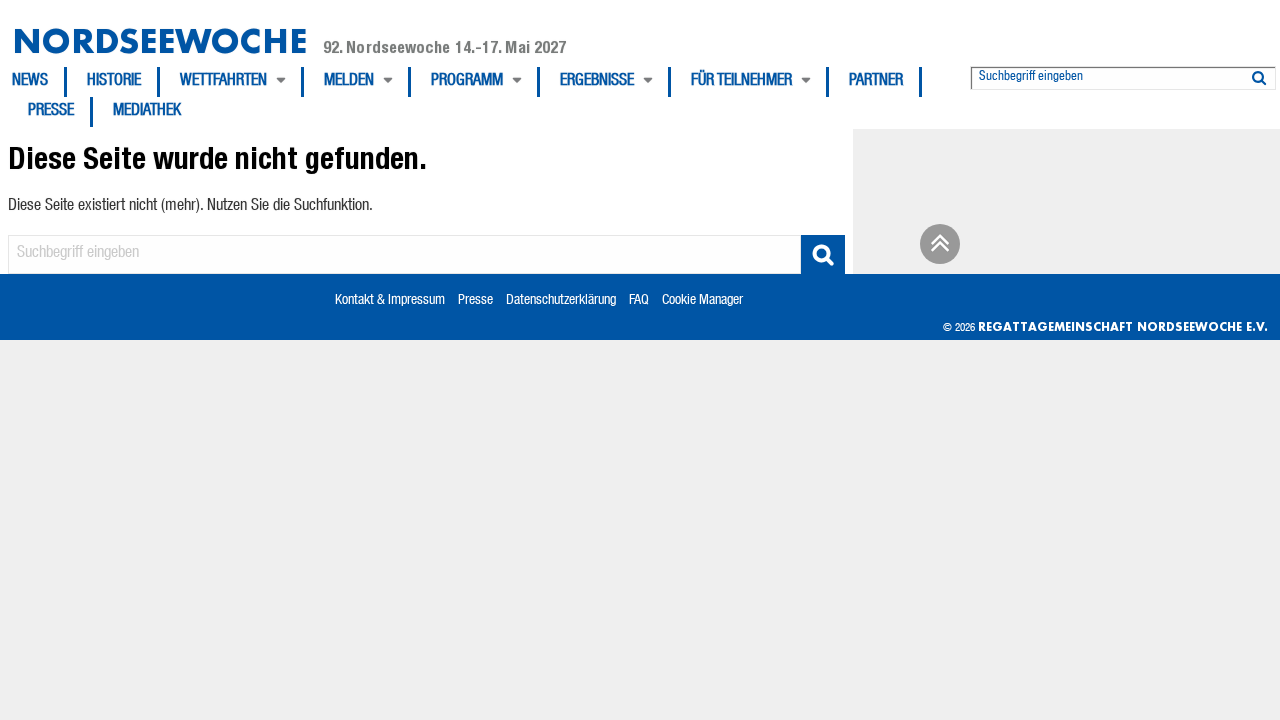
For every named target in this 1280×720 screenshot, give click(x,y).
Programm (467, 82)
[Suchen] (1259, 74)
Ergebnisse (597, 82)
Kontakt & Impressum (390, 301)
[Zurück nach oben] (937, 251)
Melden (349, 82)
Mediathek (147, 112)
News (30, 82)
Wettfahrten (223, 82)
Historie (114, 82)
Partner (876, 82)
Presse (51, 112)
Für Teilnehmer (741, 82)
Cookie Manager (702, 301)
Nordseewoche (159, 40)
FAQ (639, 301)
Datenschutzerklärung (561, 301)
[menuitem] (39, 82)
